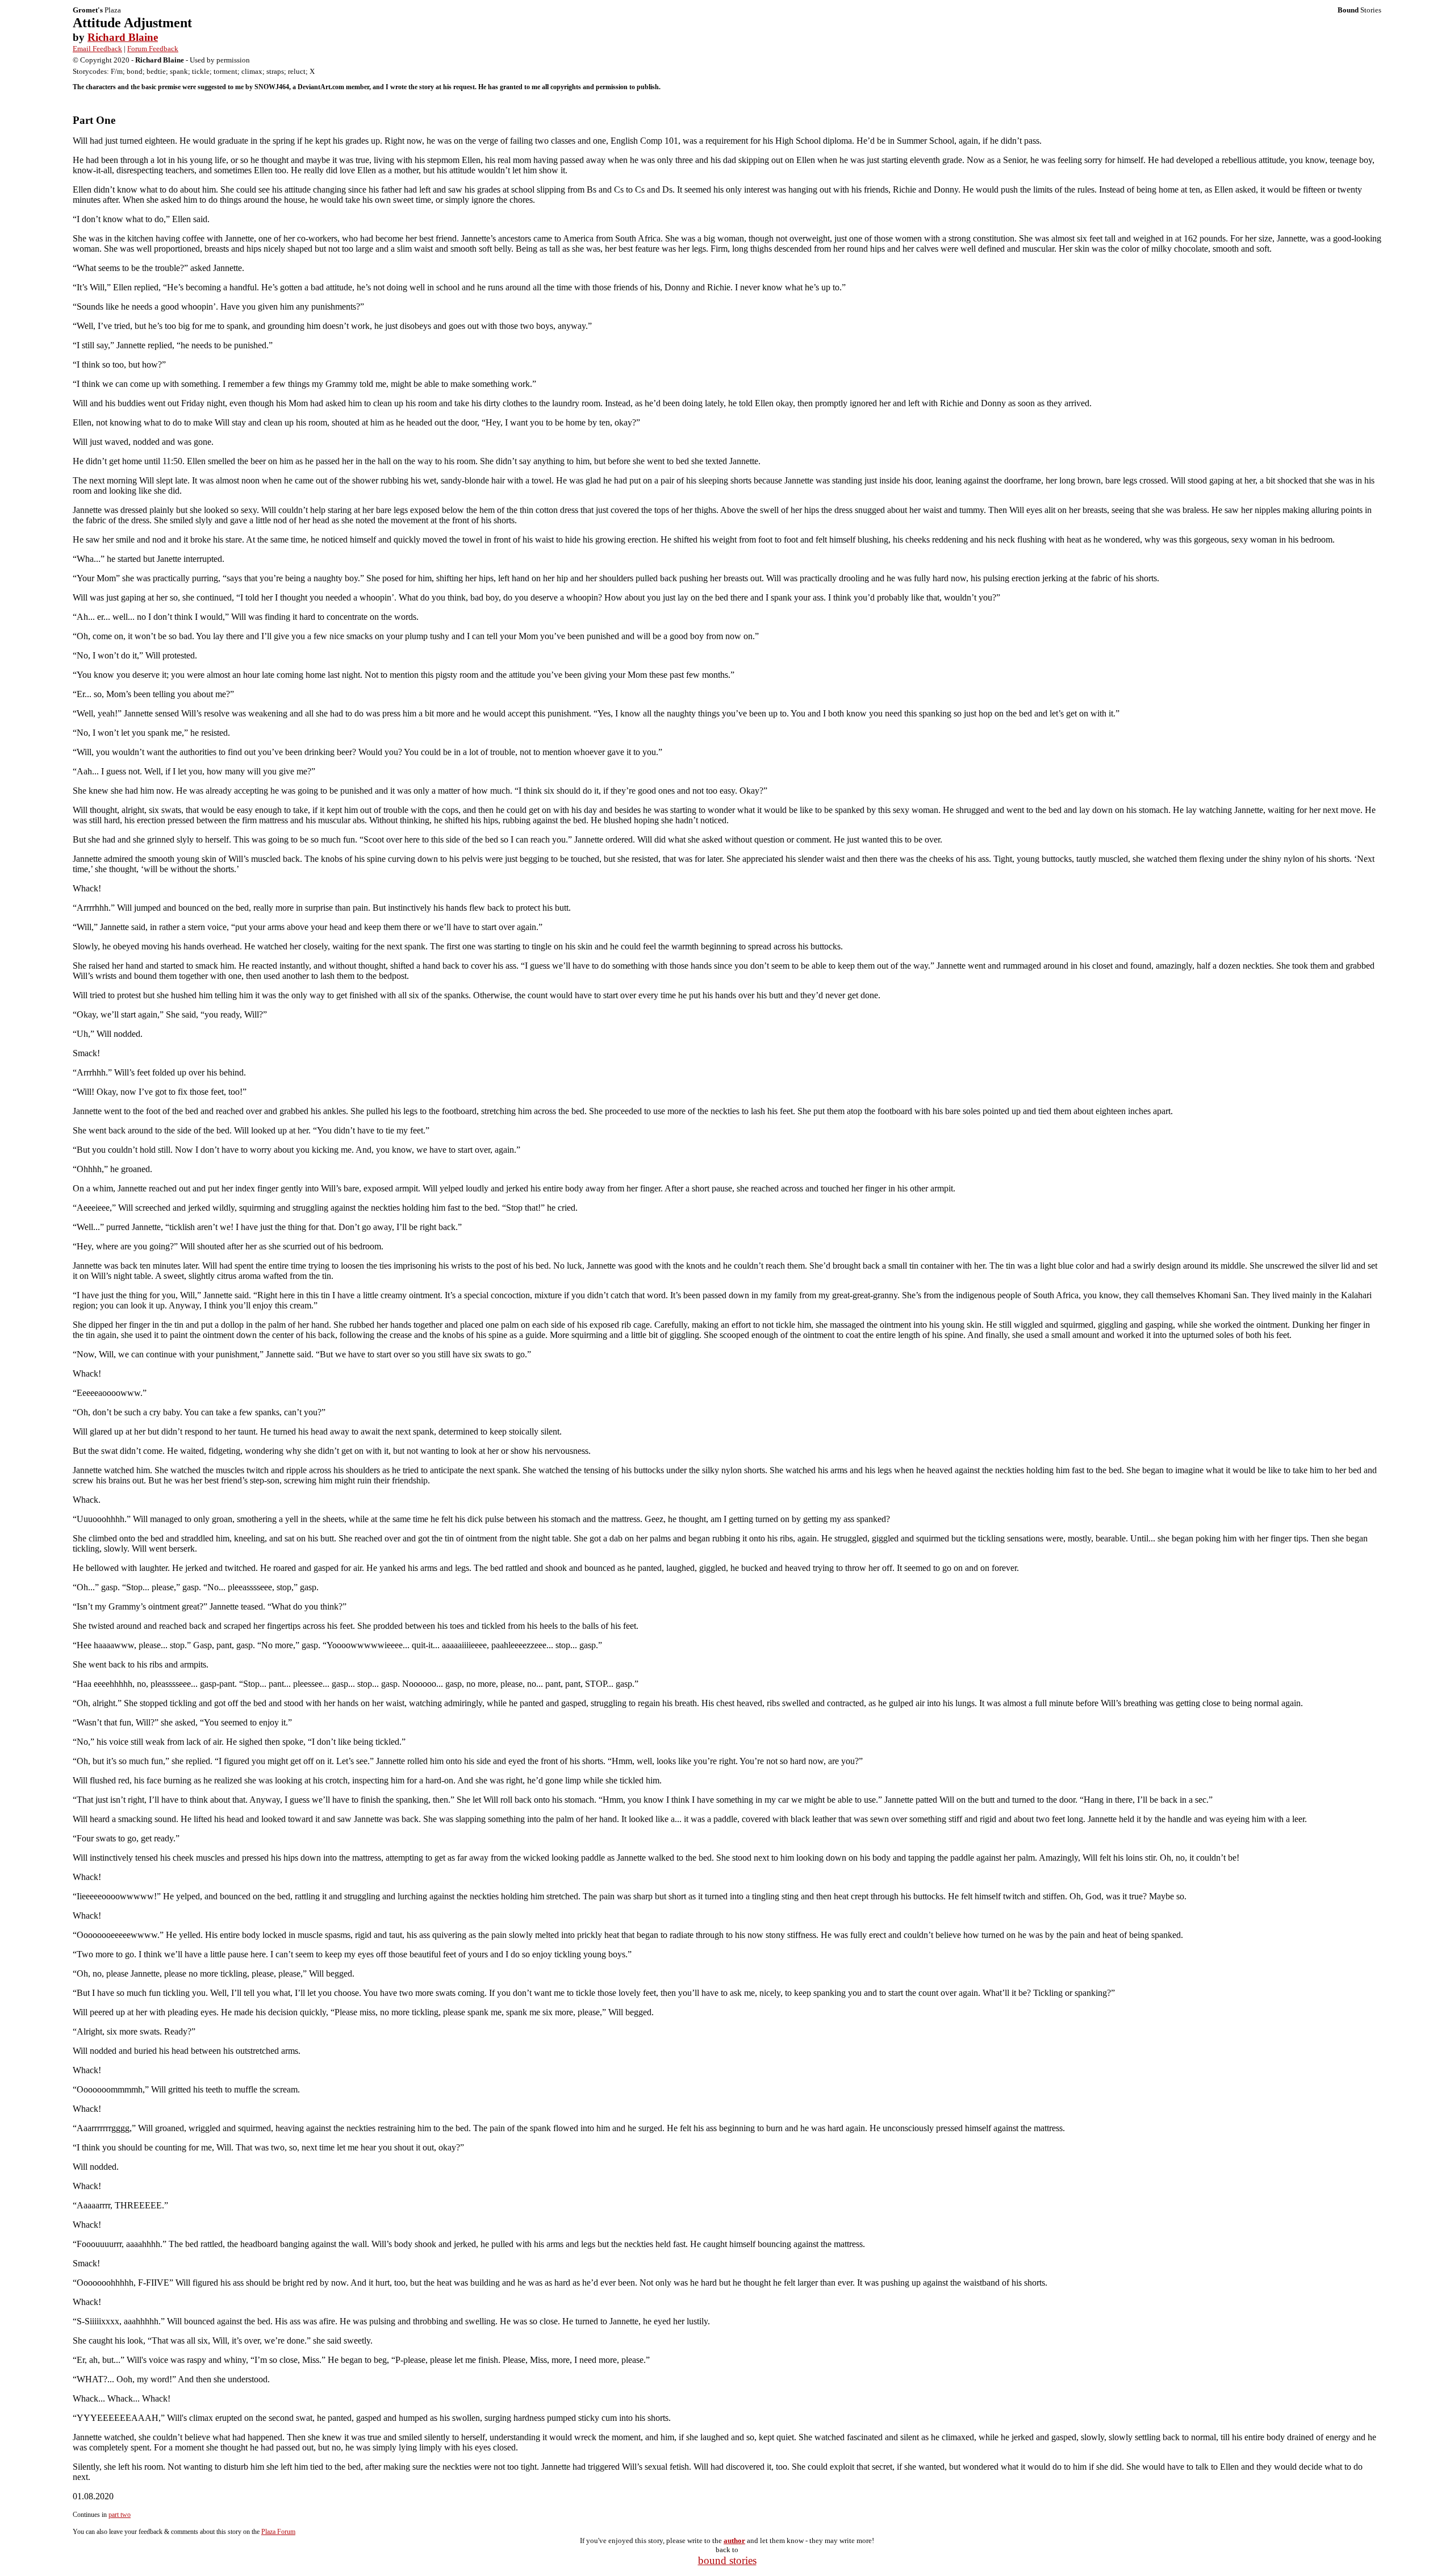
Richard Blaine (123, 37)
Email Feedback (97, 49)
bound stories (727, 2560)
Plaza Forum (278, 2532)
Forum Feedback (153, 49)
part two (120, 2515)
